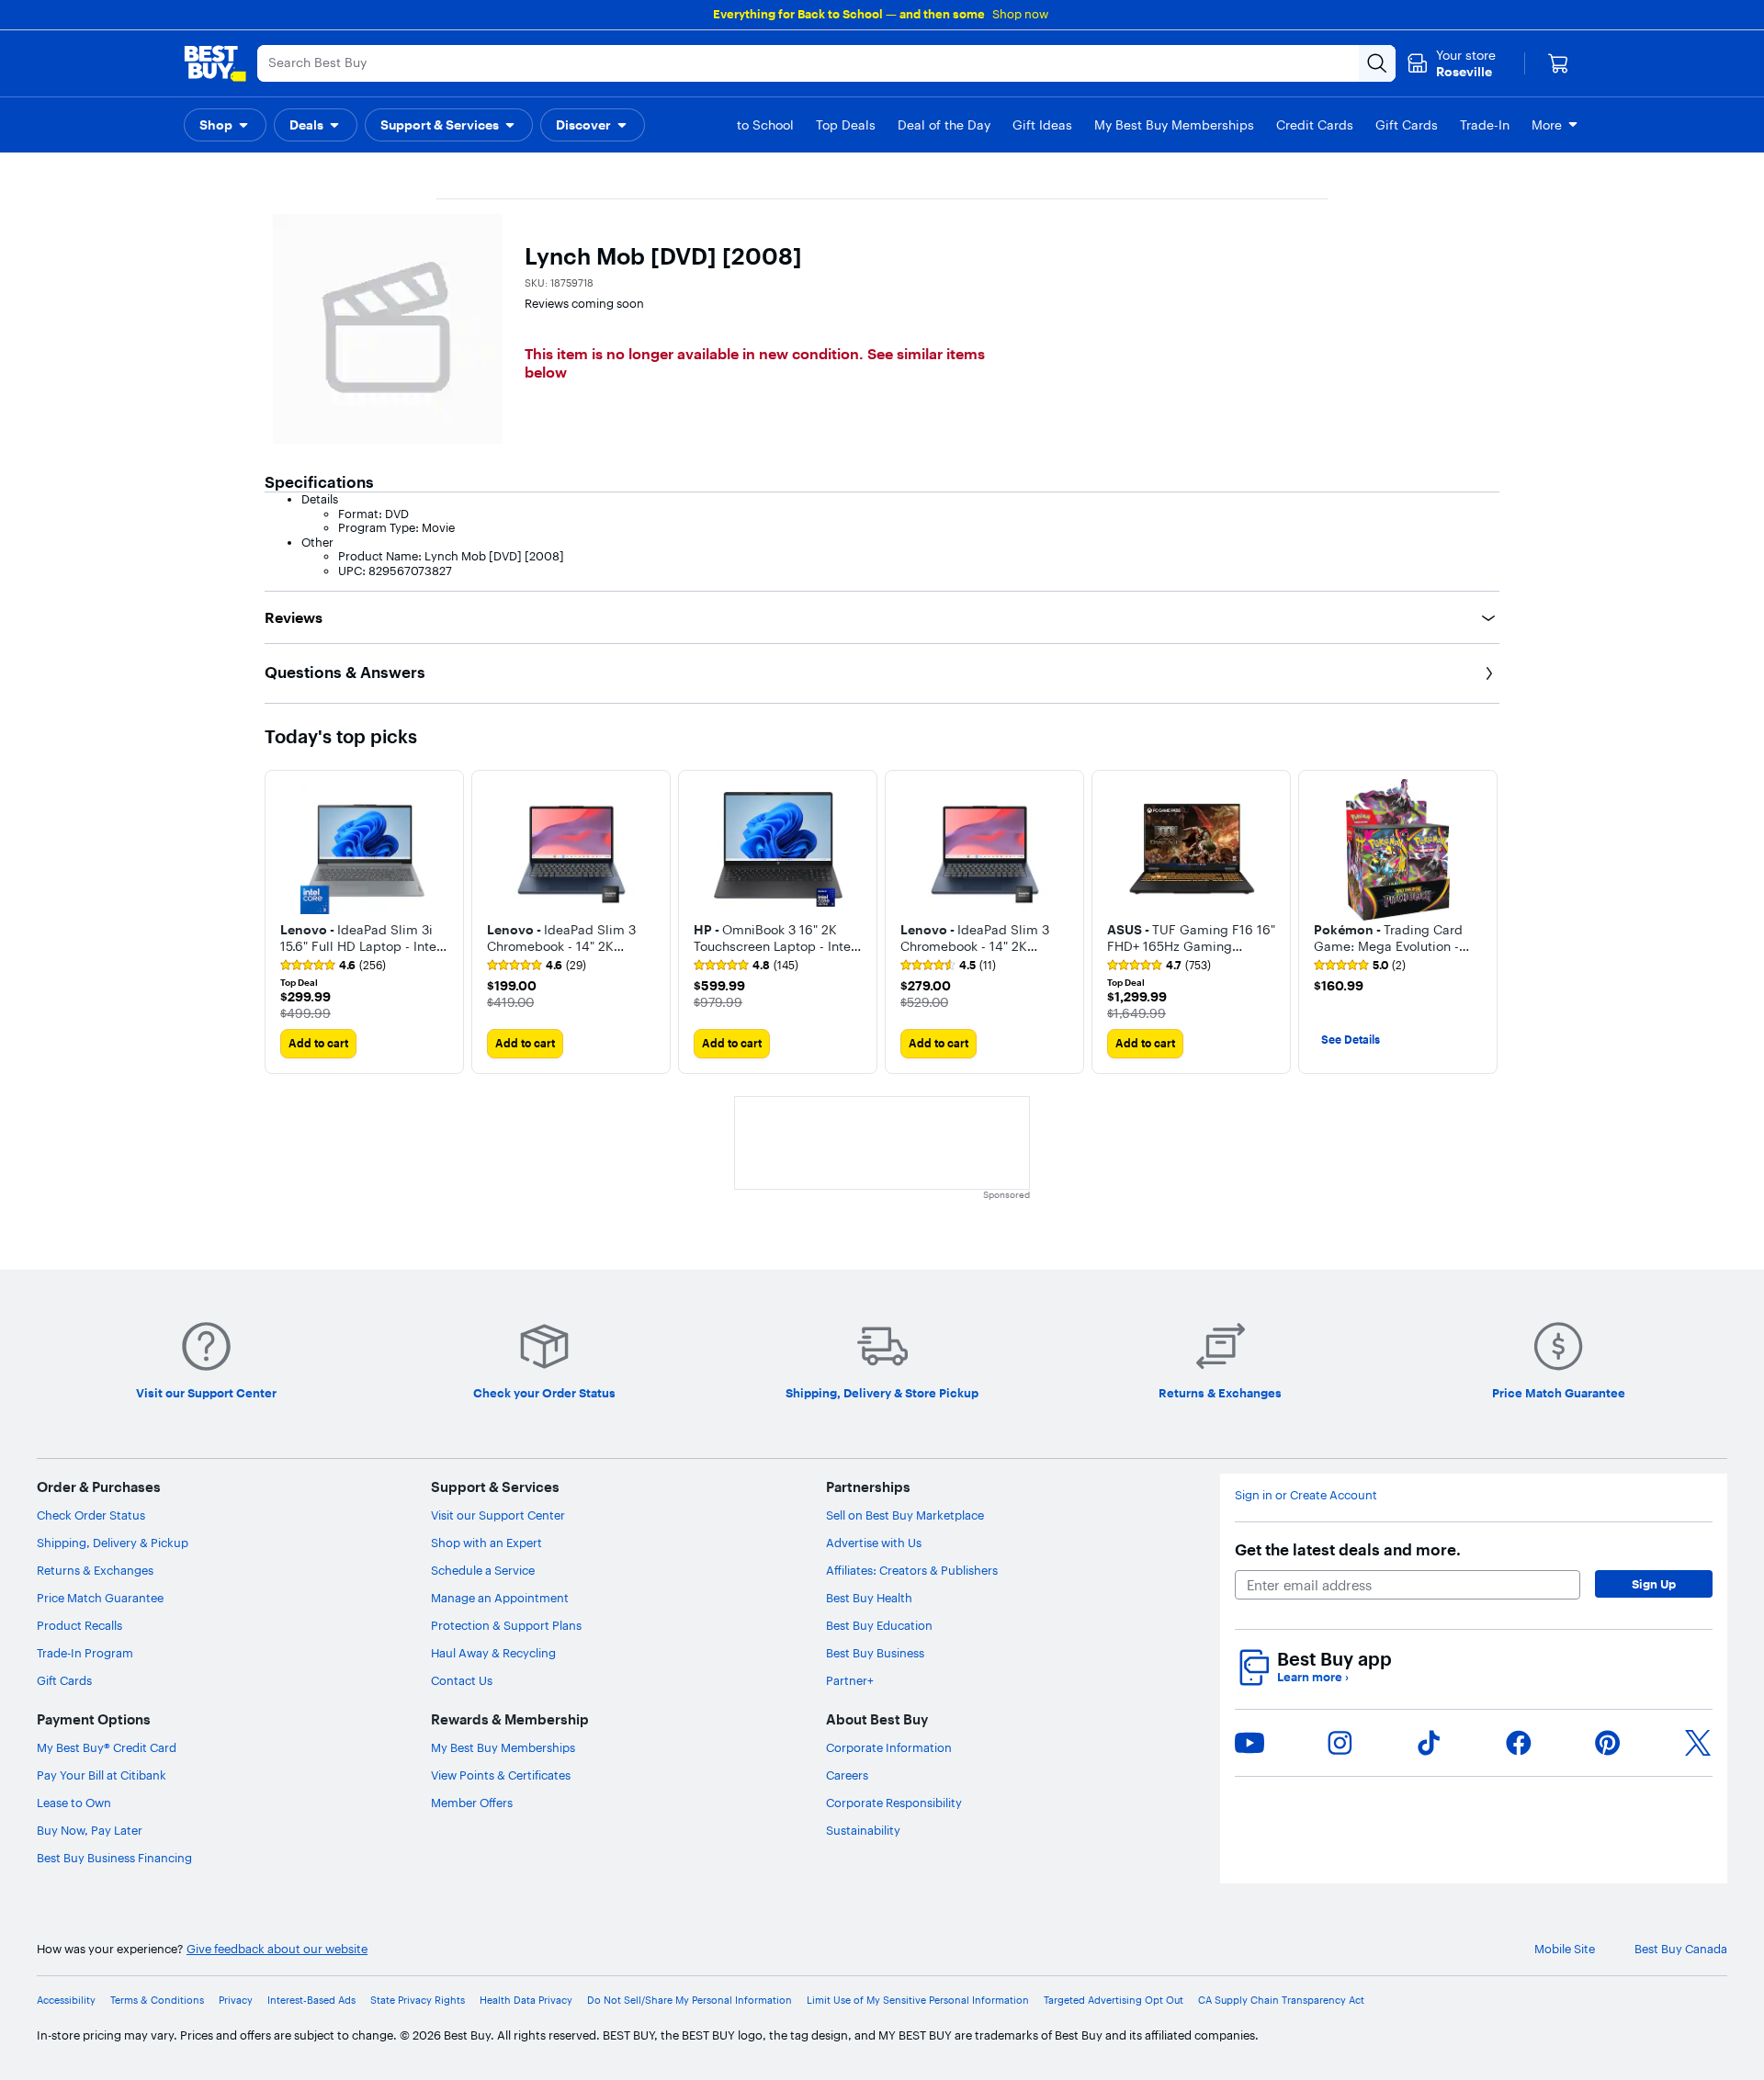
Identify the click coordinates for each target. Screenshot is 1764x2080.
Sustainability (863, 1830)
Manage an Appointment (500, 1598)
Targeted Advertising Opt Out (1114, 2001)
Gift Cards (64, 1680)
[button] (225, 125)
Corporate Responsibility (894, 1803)
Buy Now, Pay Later (90, 1830)
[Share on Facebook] (1519, 1743)
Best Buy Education (879, 1625)
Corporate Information (889, 1747)
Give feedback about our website (277, 1949)
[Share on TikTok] (1429, 1743)
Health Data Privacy (526, 2001)
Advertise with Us (874, 1543)
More (1547, 125)
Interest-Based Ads (311, 2001)
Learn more (1313, 1677)
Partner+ (850, 1680)
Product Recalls (79, 1625)
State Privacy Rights (418, 2001)
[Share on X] (1698, 1743)
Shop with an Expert (486, 1543)
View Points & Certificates (501, 1775)
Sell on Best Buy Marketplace (905, 1515)
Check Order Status (91, 1515)
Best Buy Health (869, 1598)
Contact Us (462, 1680)
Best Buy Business (875, 1653)
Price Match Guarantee (100, 1598)
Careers (847, 1775)
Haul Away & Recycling (493, 1653)
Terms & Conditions (157, 2001)
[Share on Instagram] (1340, 1743)
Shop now (1020, 14)
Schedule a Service (483, 1570)
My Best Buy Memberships (503, 1747)
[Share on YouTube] (1249, 1743)
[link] (333, 966)
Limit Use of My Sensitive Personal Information (918, 2001)
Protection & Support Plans (506, 1625)
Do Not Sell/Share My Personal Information (690, 2001)
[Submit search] (1377, 63)
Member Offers (472, 1803)
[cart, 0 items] (1558, 63)
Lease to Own (74, 1803)
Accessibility (66, 2001)
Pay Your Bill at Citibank (102, 1775)
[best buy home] (215, 63)
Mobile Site (1565, 1949)
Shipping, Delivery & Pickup (113, 1543)
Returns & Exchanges (95, 1570)
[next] (1485, 921)
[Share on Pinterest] (1608, 1743)
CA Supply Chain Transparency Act (1281, 2001)
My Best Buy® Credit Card (107, 1747)
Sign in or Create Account (1306, 1495)
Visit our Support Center (498, 1515)
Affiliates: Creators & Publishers (912, 1570)
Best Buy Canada (1681, 1949)
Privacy (236, 2001)
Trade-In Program (85, 1653)
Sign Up (1654, 1584)
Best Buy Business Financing (114, 1858)
